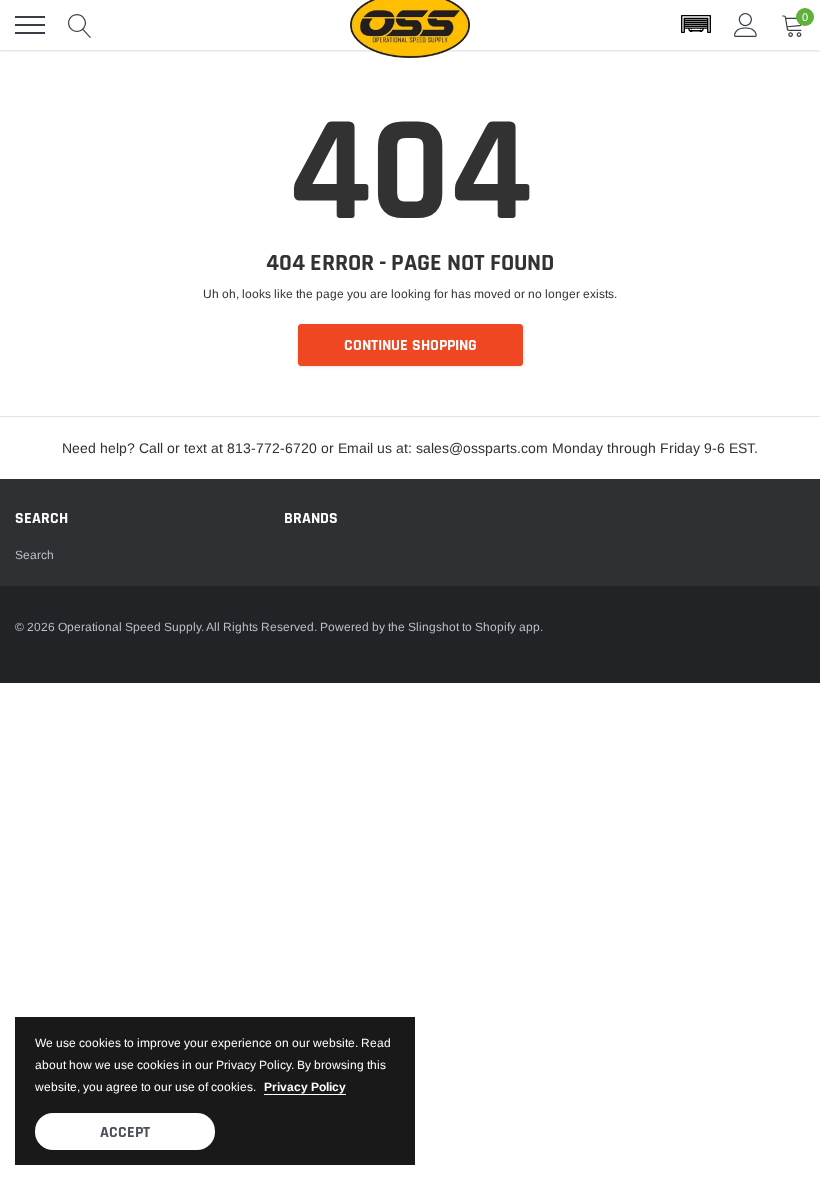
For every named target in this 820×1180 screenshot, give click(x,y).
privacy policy (305, 1087)
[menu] (30, 25)
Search (34, 555)
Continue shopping (410, 345)
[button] (696, 25)
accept (125, 1132)
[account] (746, 25)
